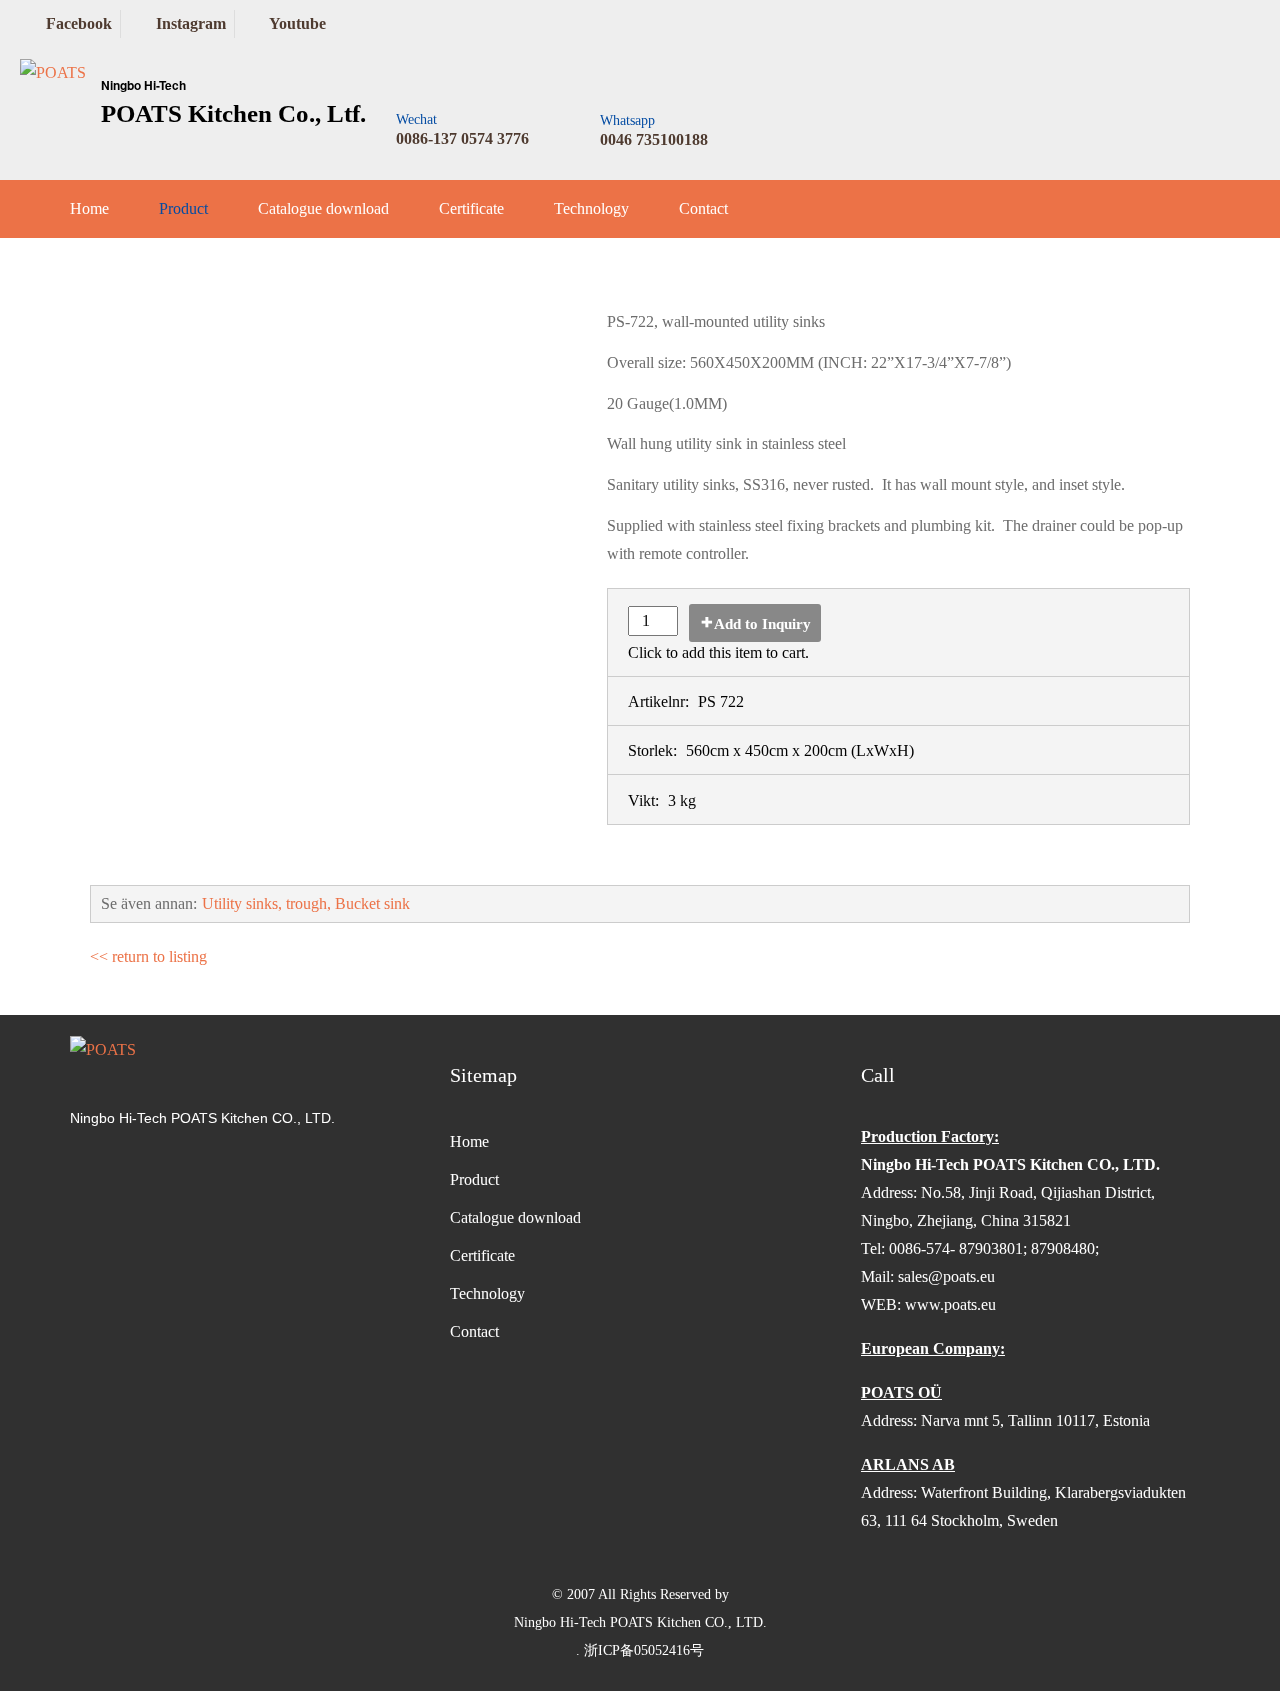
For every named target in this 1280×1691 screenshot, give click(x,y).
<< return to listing (148, 956)
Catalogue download (323, 208)
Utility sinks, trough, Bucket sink (306, 903)
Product (183, 208)
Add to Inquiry (762, 624)
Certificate (471, 208)
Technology (591, 208)
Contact (703, 208)
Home (89, 208)
